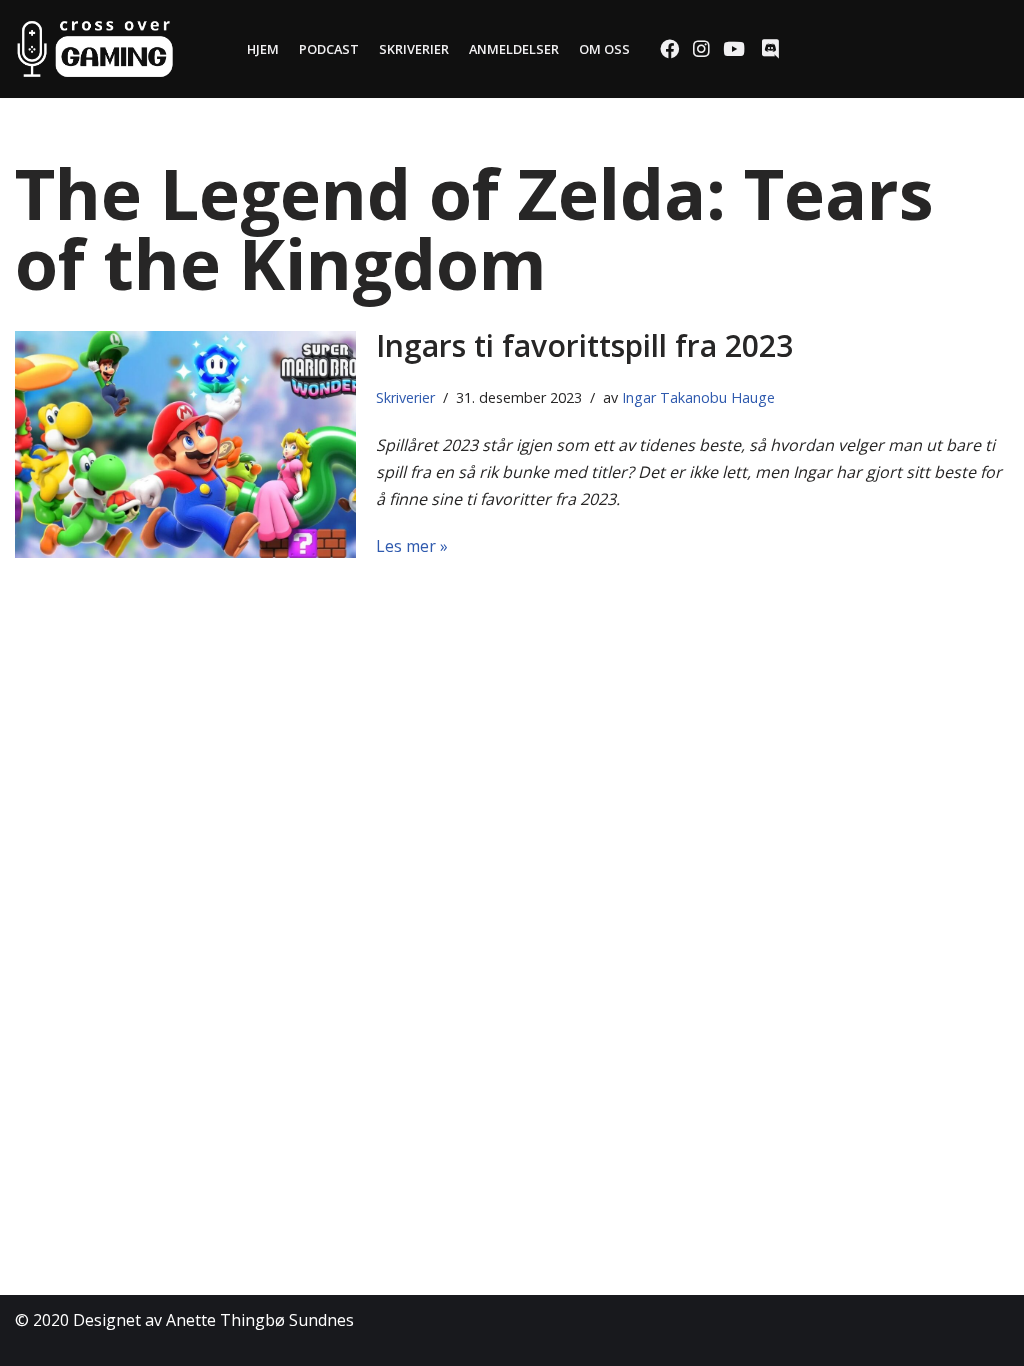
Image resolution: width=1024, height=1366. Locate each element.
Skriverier (414, 49)
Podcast (329, 49)
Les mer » (412, 546)
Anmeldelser (514, 49)
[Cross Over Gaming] (95, 49)
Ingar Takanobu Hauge (698, 397)
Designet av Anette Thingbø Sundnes (213, 1320)
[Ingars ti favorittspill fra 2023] (185, 444)
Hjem (263, 49)
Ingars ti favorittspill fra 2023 (584, 345)
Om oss (604, 49)
